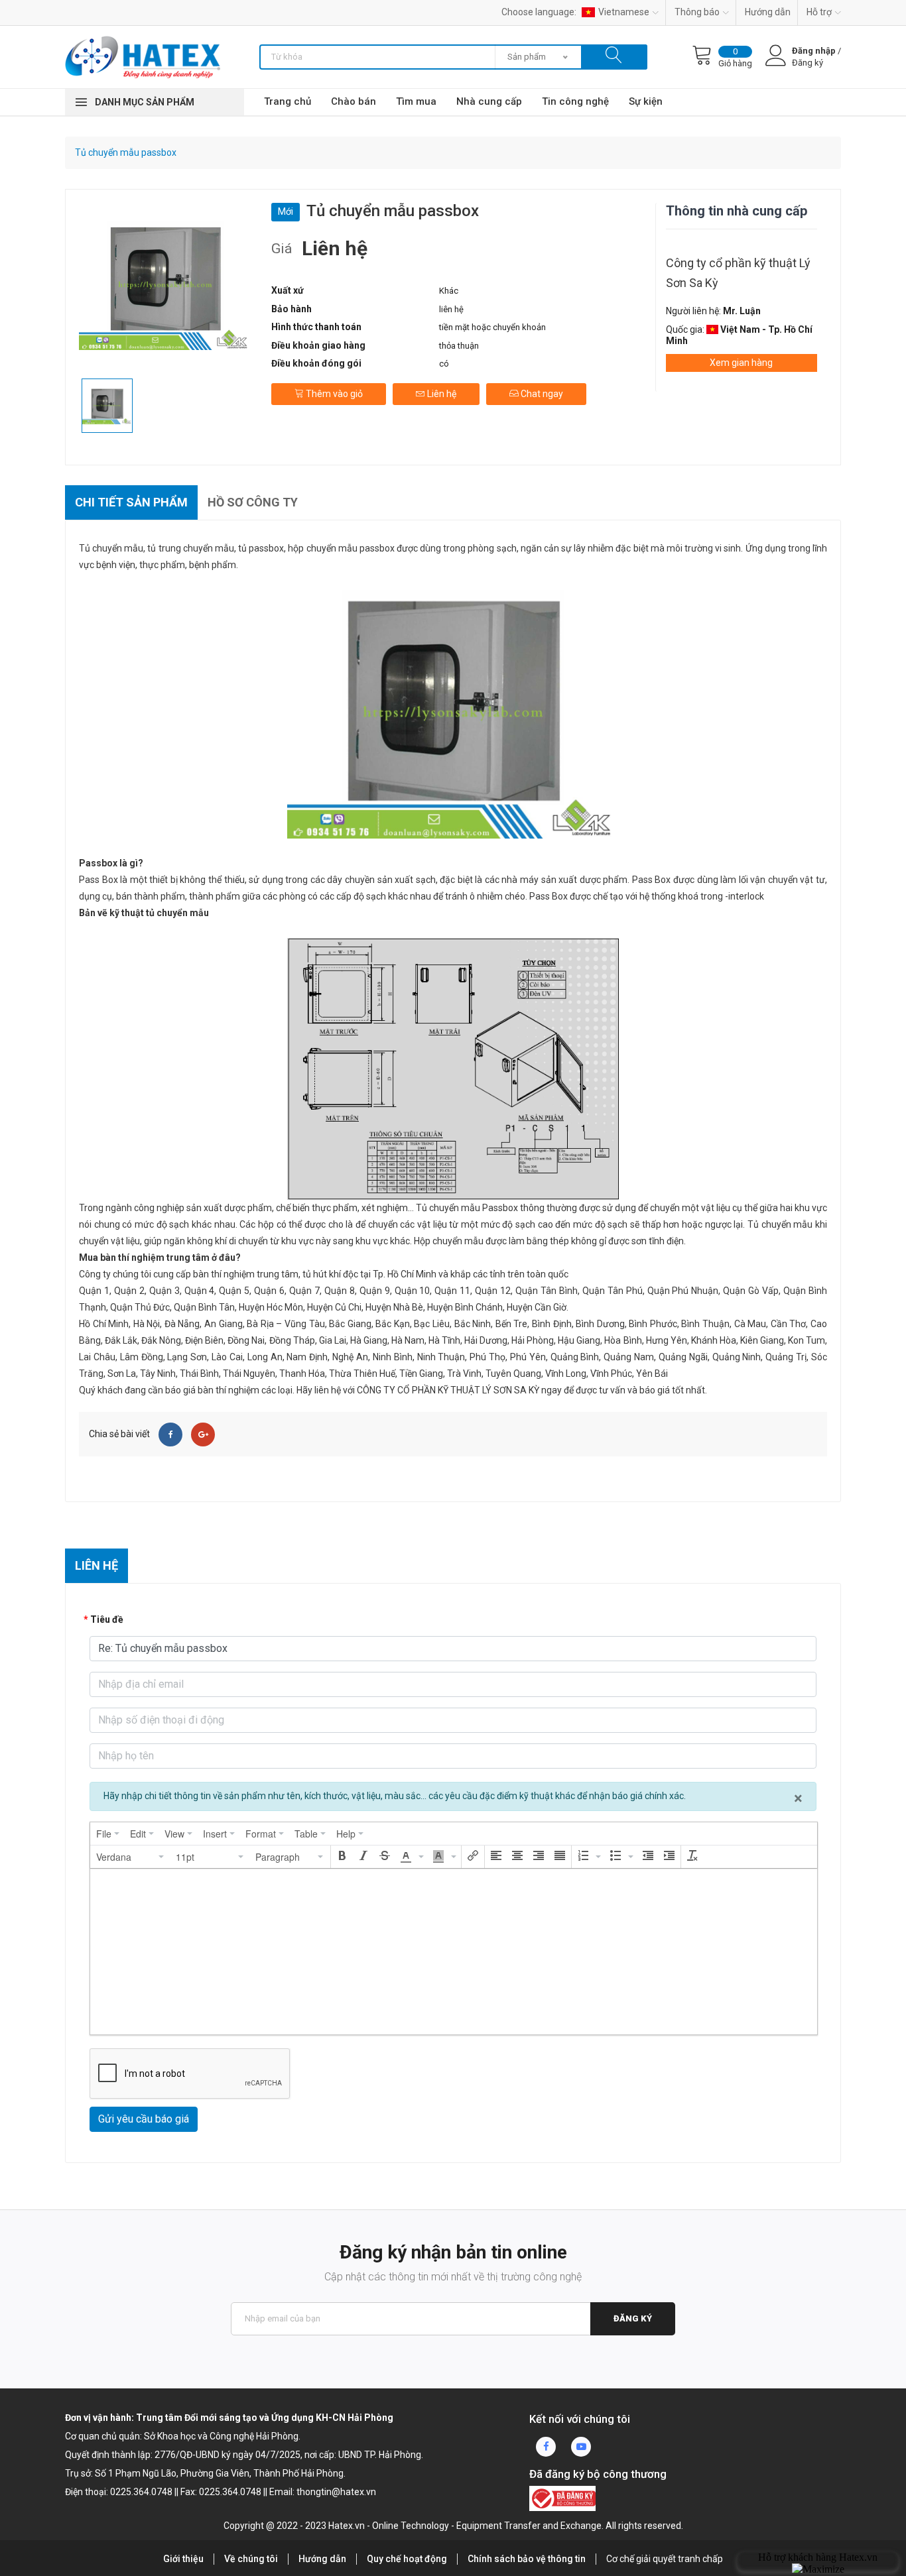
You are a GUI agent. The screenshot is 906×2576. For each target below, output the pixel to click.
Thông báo (697, 12)
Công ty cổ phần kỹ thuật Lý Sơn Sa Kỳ (738, 273)
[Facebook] (170, 1434)
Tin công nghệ (575, 101)
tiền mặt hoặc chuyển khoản (492, 327)
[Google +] (203, 1434)
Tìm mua (416, 101)
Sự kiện (646, 101)
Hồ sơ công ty (253, 502)
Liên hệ (441, 394)
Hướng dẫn (768, 12)
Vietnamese (624, 12)
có (444, 364)
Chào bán (354, 101)
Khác (449, 291)
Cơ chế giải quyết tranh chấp (665, 2559)
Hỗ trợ (819, 12)
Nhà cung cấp (489, 101)
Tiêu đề (107, 1619)
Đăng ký (633, 2318)
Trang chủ (288, 101)
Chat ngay (541, 394)
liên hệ (451, 309)
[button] (131, 1857)
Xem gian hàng (741, 363)
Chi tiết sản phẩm (131, 502)
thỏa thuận (459, 346)
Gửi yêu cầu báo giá (144, 2119)
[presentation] (108, 1834)
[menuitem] (108, 1834)
